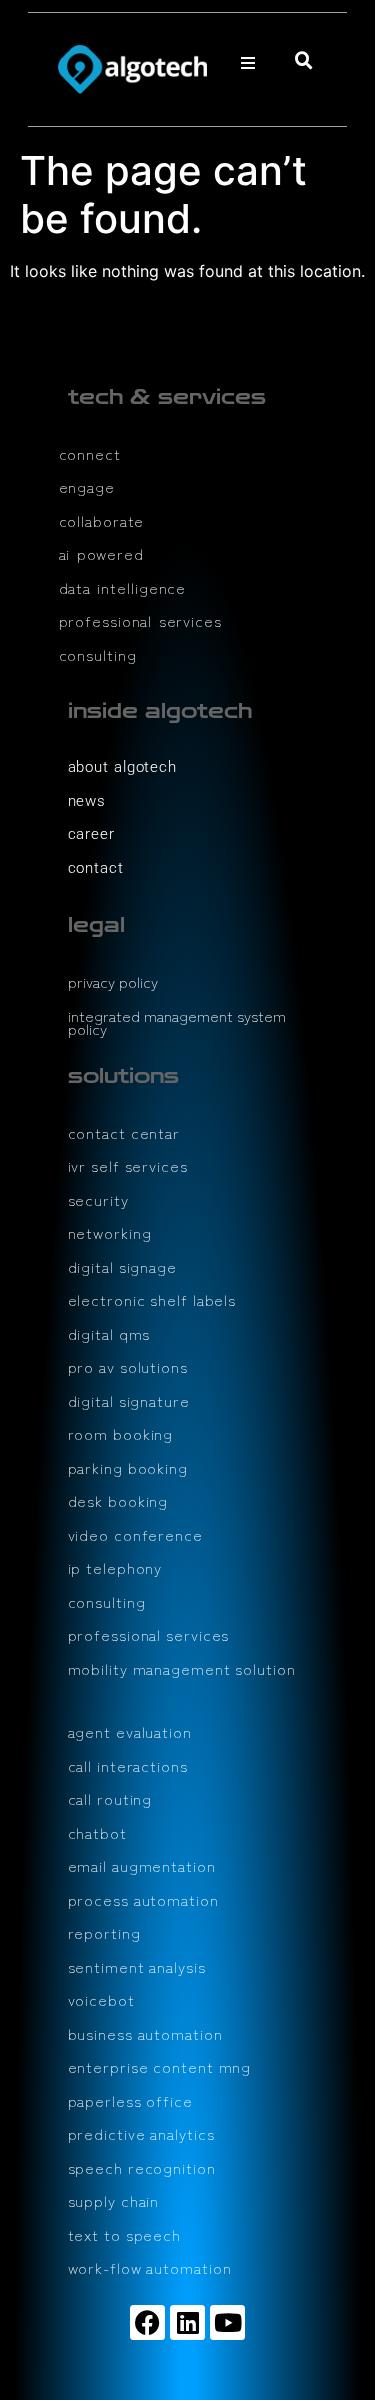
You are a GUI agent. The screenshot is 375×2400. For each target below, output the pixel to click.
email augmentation (142, 1865)
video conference (135, 1534)
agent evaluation (130, 1731)
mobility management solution (182, 1668)
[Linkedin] (187, 2322)
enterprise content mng (160, 2066)
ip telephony (115, 1567)
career (91, 834)
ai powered (102, 553)
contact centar (124, 1132)
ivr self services (128, 1165)
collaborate (102, 520)
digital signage (123, 1266)
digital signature (129, 1400)
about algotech (123, 767)
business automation (145, 2033)
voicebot (101, 1999)
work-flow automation (150, 2267)
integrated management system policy (177, 1022)
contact (96, 868)
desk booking (118, 1500)
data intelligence (123, 587)
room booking (121, 1433)
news (87, 801)
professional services (140, 620)
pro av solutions (128, 1366)
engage (87, 486)
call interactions (128, 1765)
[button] (248, 63)
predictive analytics (141, 2133)
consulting (98, 654)
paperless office (130, 2100)
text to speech (125, 2234)
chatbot (97, 1832)
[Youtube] (227, 2322)
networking (110, 1232)
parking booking (128, 1467)
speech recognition (142, 2167)
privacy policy (113, 981)
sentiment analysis (137, 1966)
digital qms (109, 1333)
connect (90, 453)
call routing (110, 1798)
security (98, 1199)
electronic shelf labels (152, 1299)
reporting (104, 1932)
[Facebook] (147, 2322)
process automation (143, 1899)
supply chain (114, 2200)
